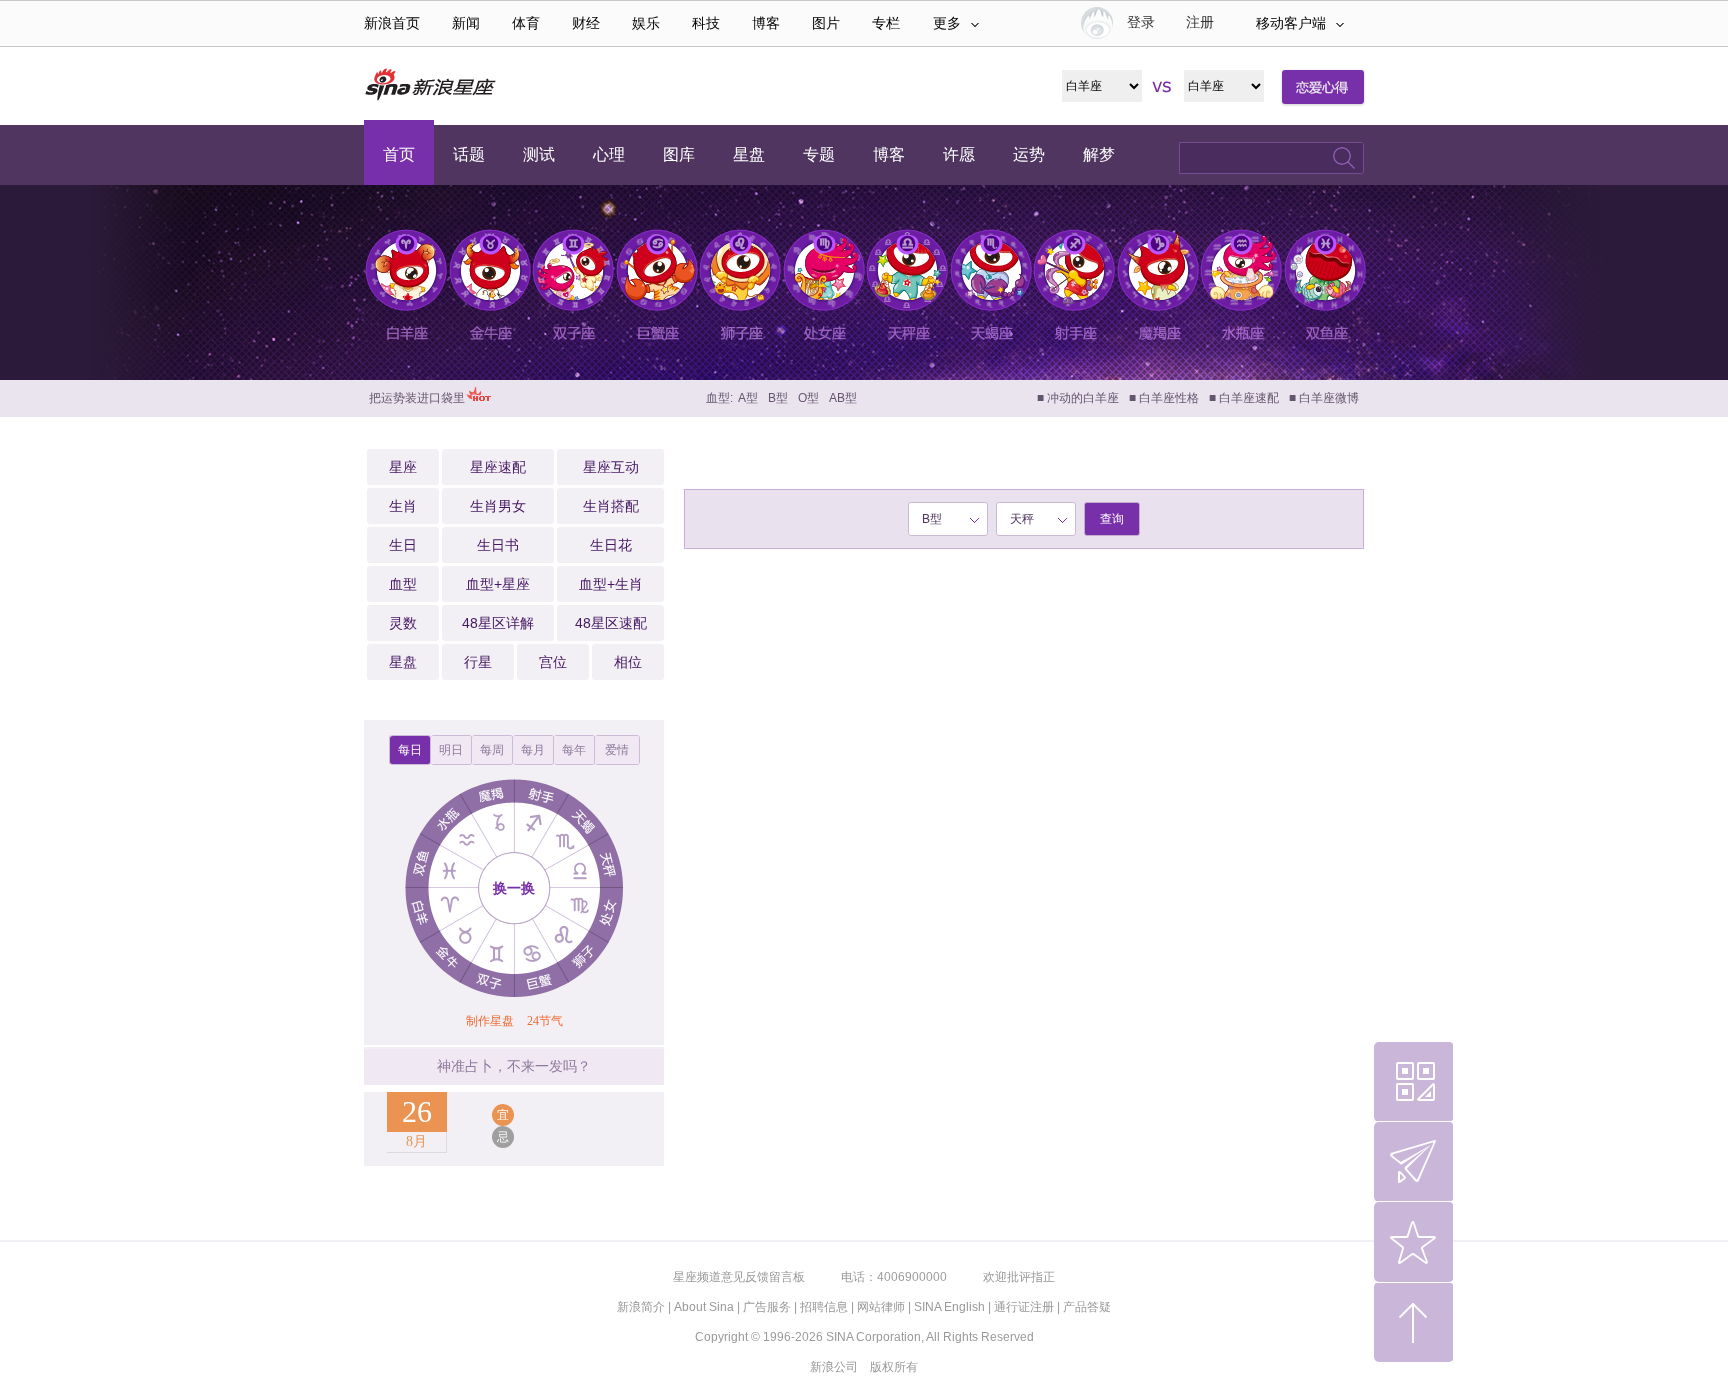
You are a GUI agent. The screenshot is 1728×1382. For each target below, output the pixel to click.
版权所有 (894, 1367)
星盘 (403, 662)
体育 (526, 23)
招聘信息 (824, 1307)
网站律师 (881, 1307)
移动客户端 (1291, 23)
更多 (947, 23)
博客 (766, 23)
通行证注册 (1024, 1307)
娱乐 (646, 23)
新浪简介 (641, 1307)
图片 (826, 23)
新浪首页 (392, 23)
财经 (586, 23)
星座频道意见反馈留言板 (739, 1277)
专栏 (886, 23)
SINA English (949, 1307)
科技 (706, 23)
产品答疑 (1087, 1307)
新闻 (466, 23)
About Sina (704, 1307)
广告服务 (767, 1307)
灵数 (403, 623)
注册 (1200, 22)
